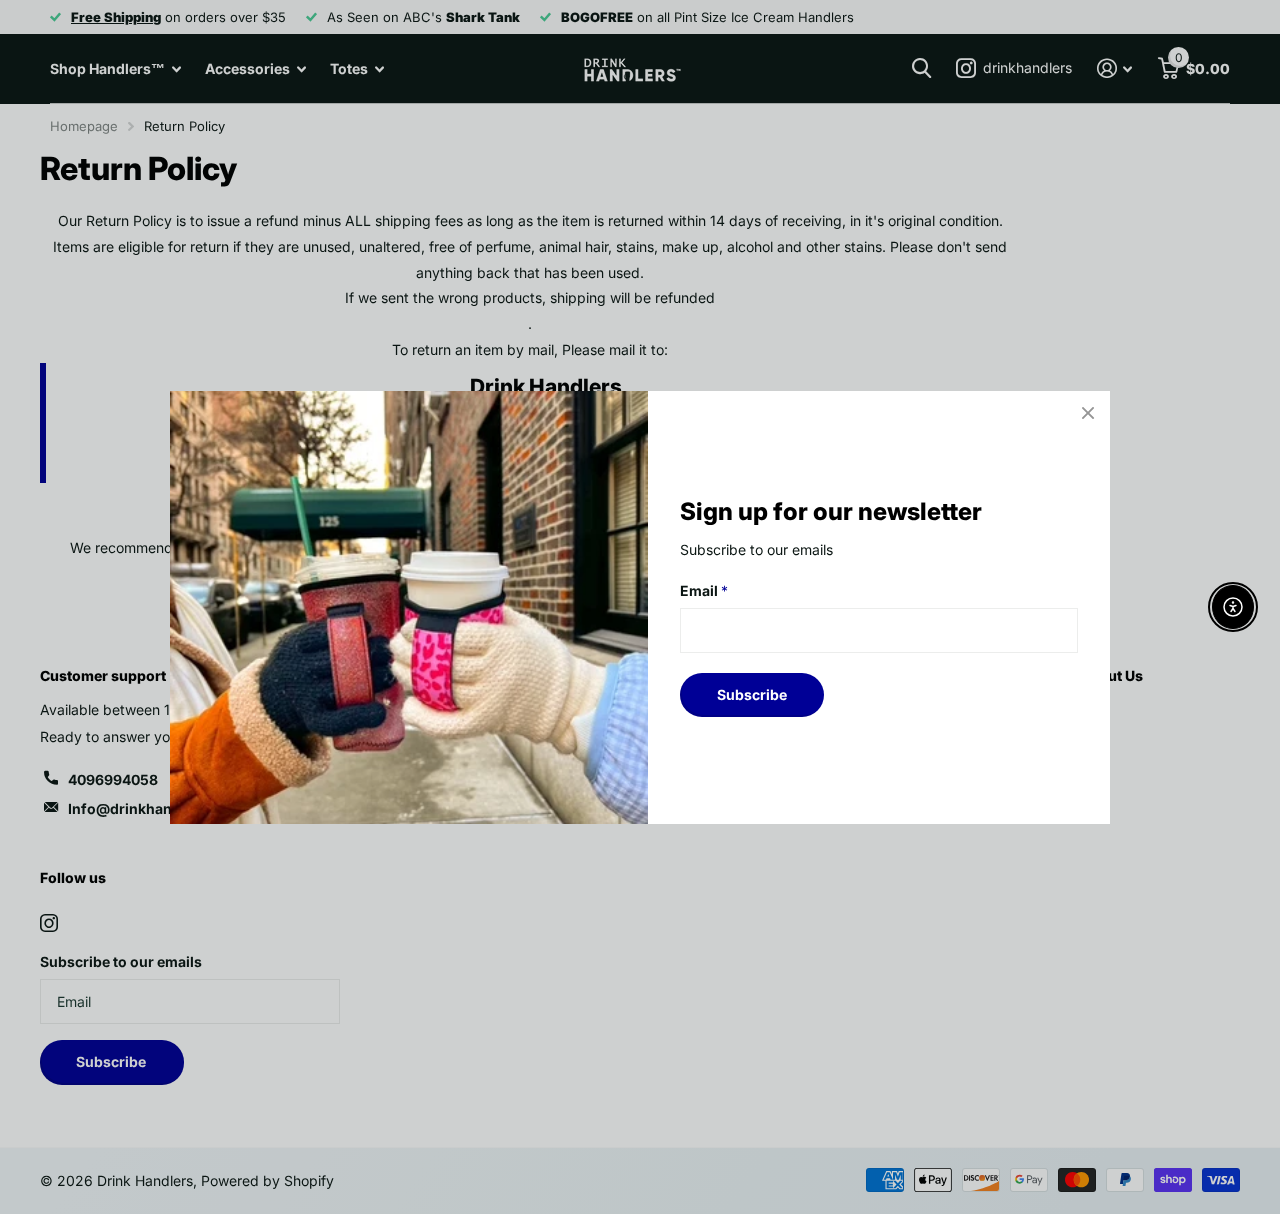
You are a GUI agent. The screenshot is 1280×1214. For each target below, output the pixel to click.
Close (1088, 413)
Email (704, 590)
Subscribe (752, 693)
